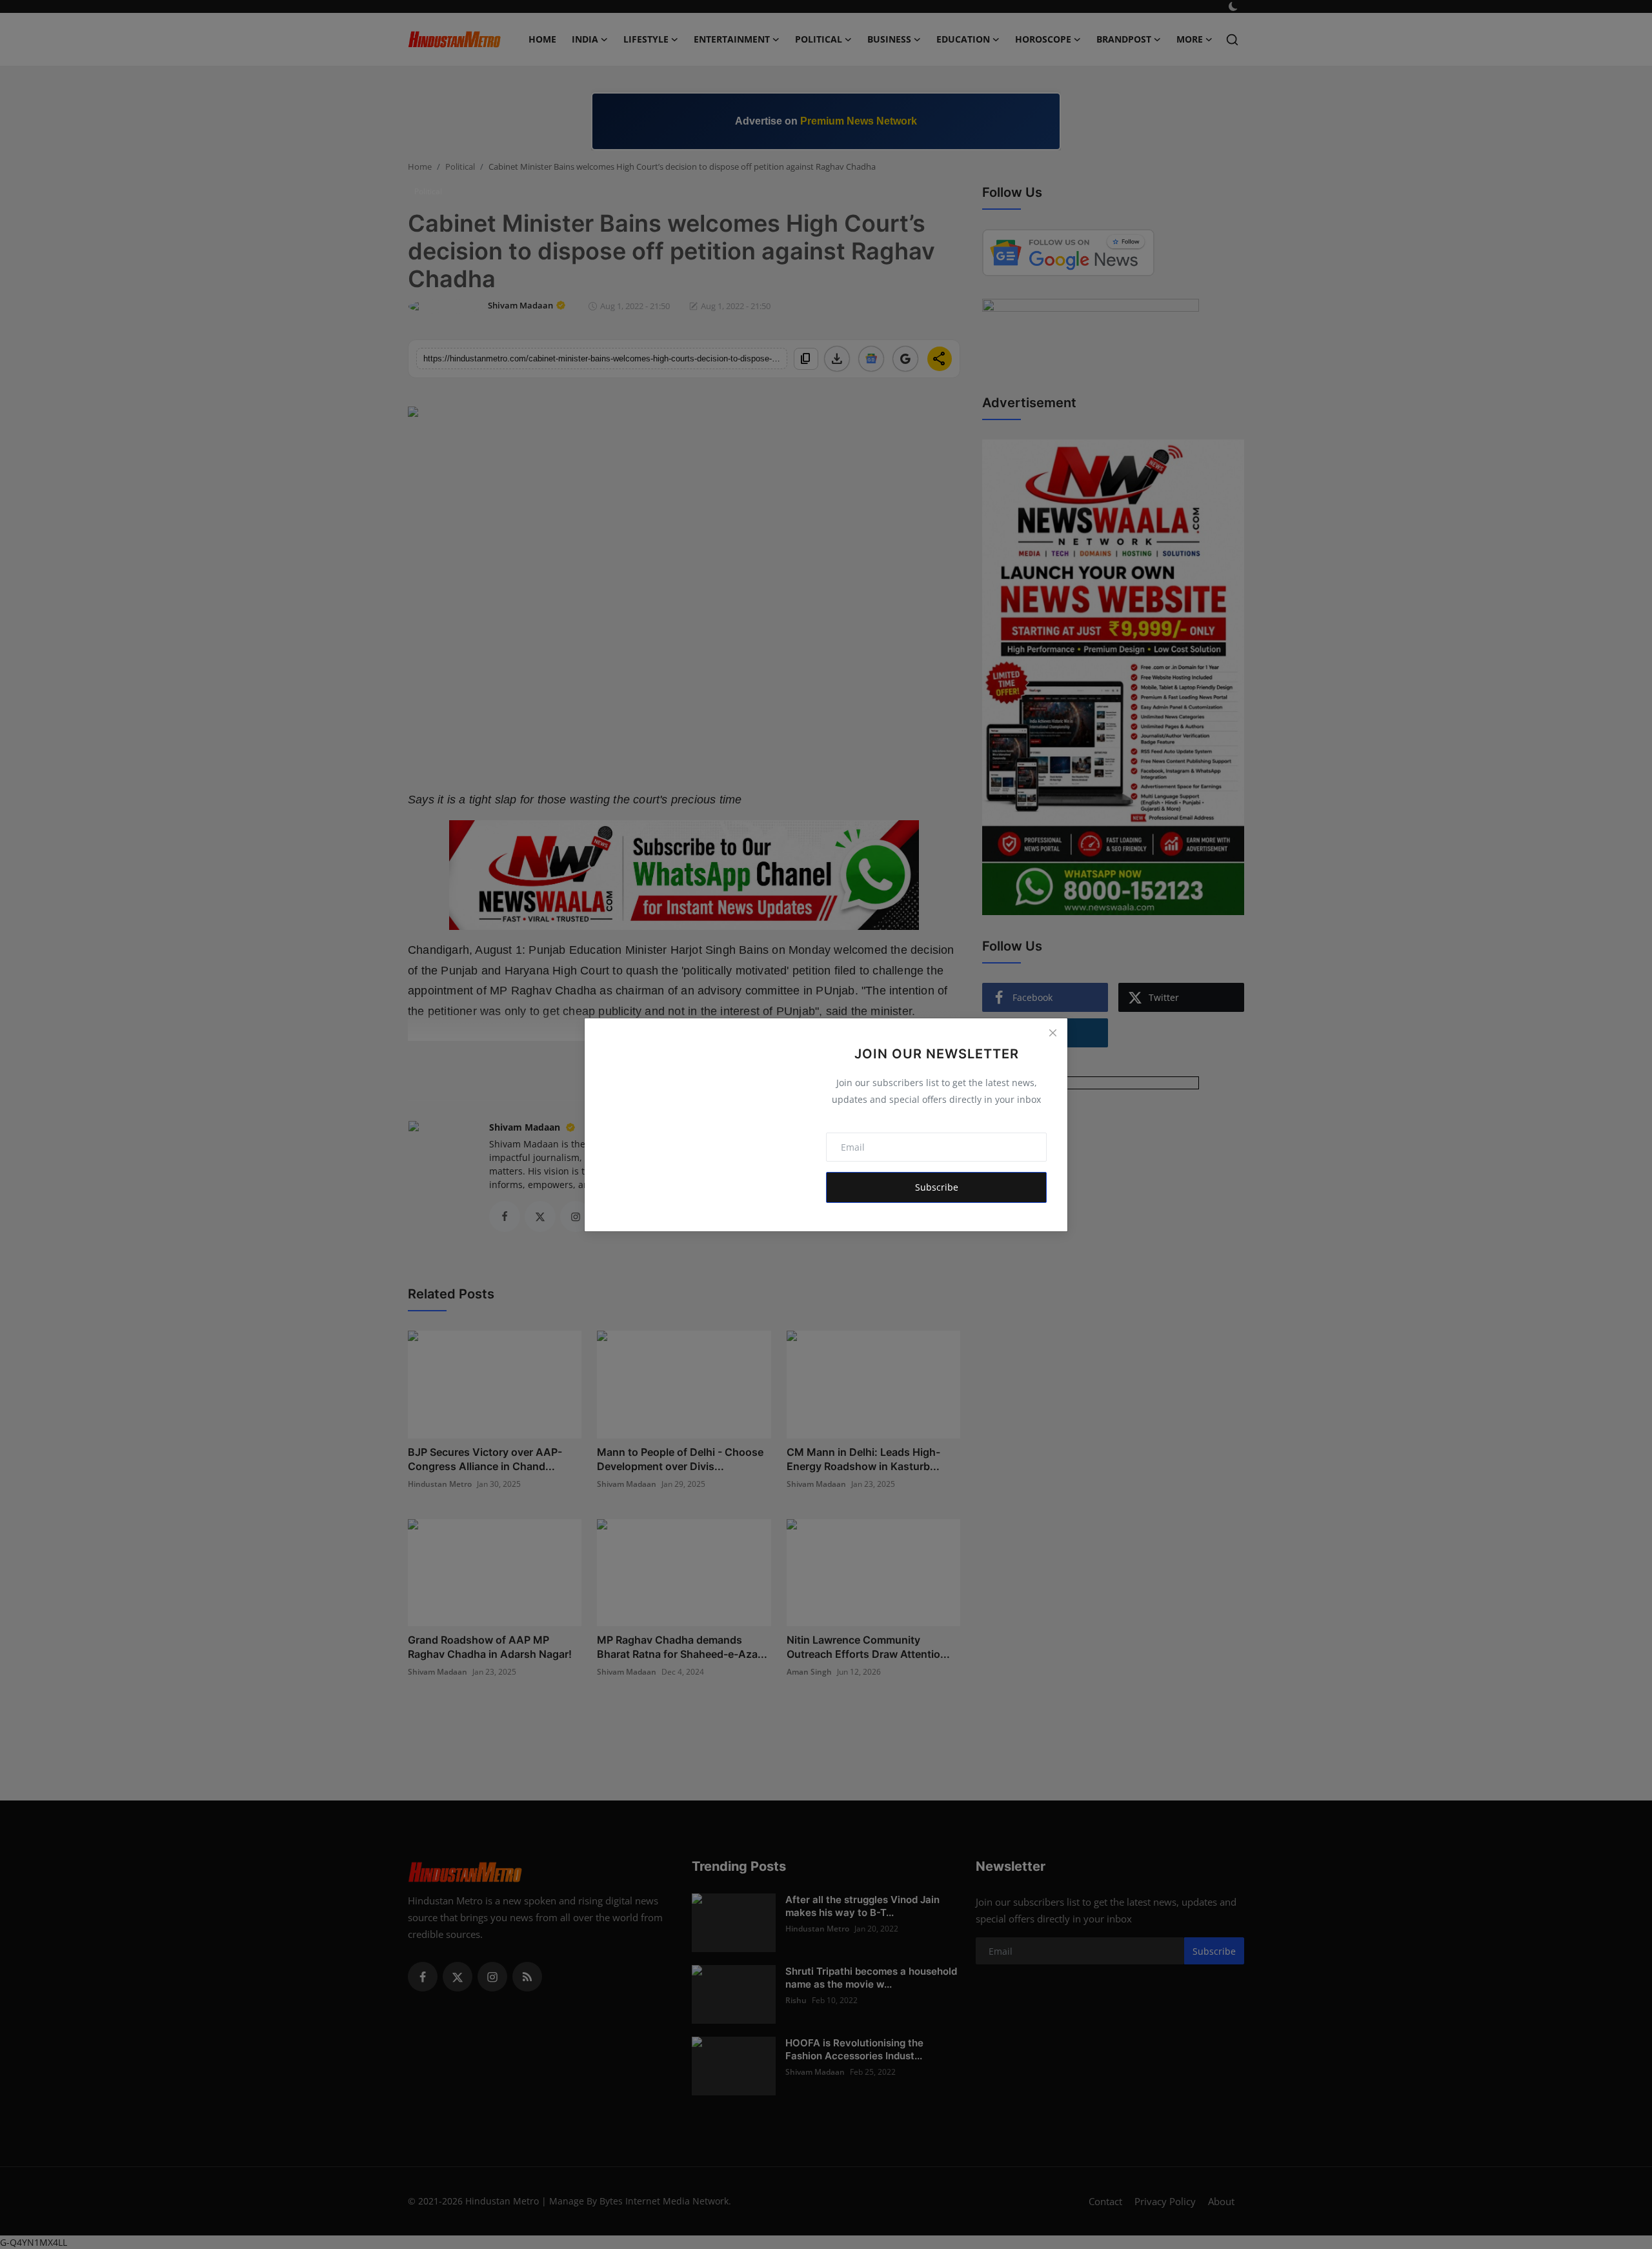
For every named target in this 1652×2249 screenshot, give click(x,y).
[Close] (1053, 1033)
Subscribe (937, 1187)
